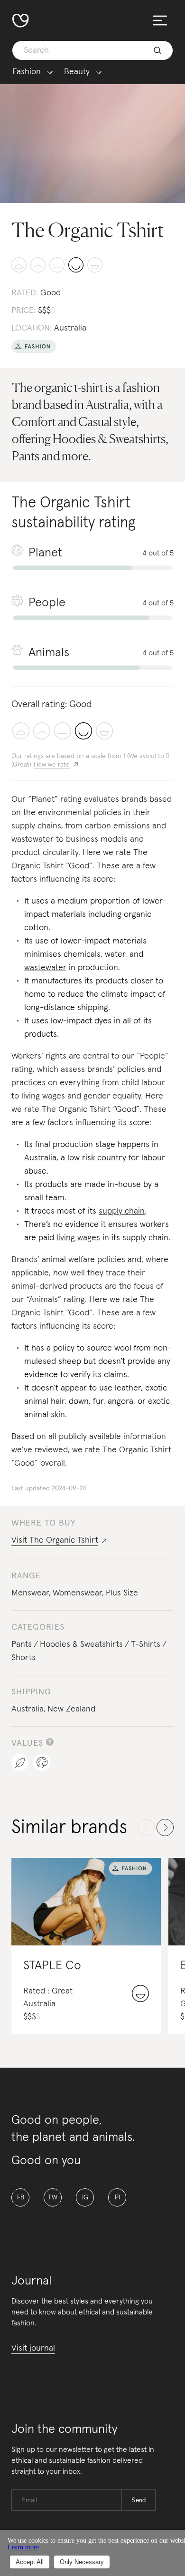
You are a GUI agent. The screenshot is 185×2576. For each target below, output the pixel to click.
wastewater (45, 968)
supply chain (122, 1211)
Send (139, 2500)
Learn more (23, 2547)
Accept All (30, 2562)
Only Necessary (82, 2562)
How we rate (52, 765)
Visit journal (33, 2348)
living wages (78, 1238)
